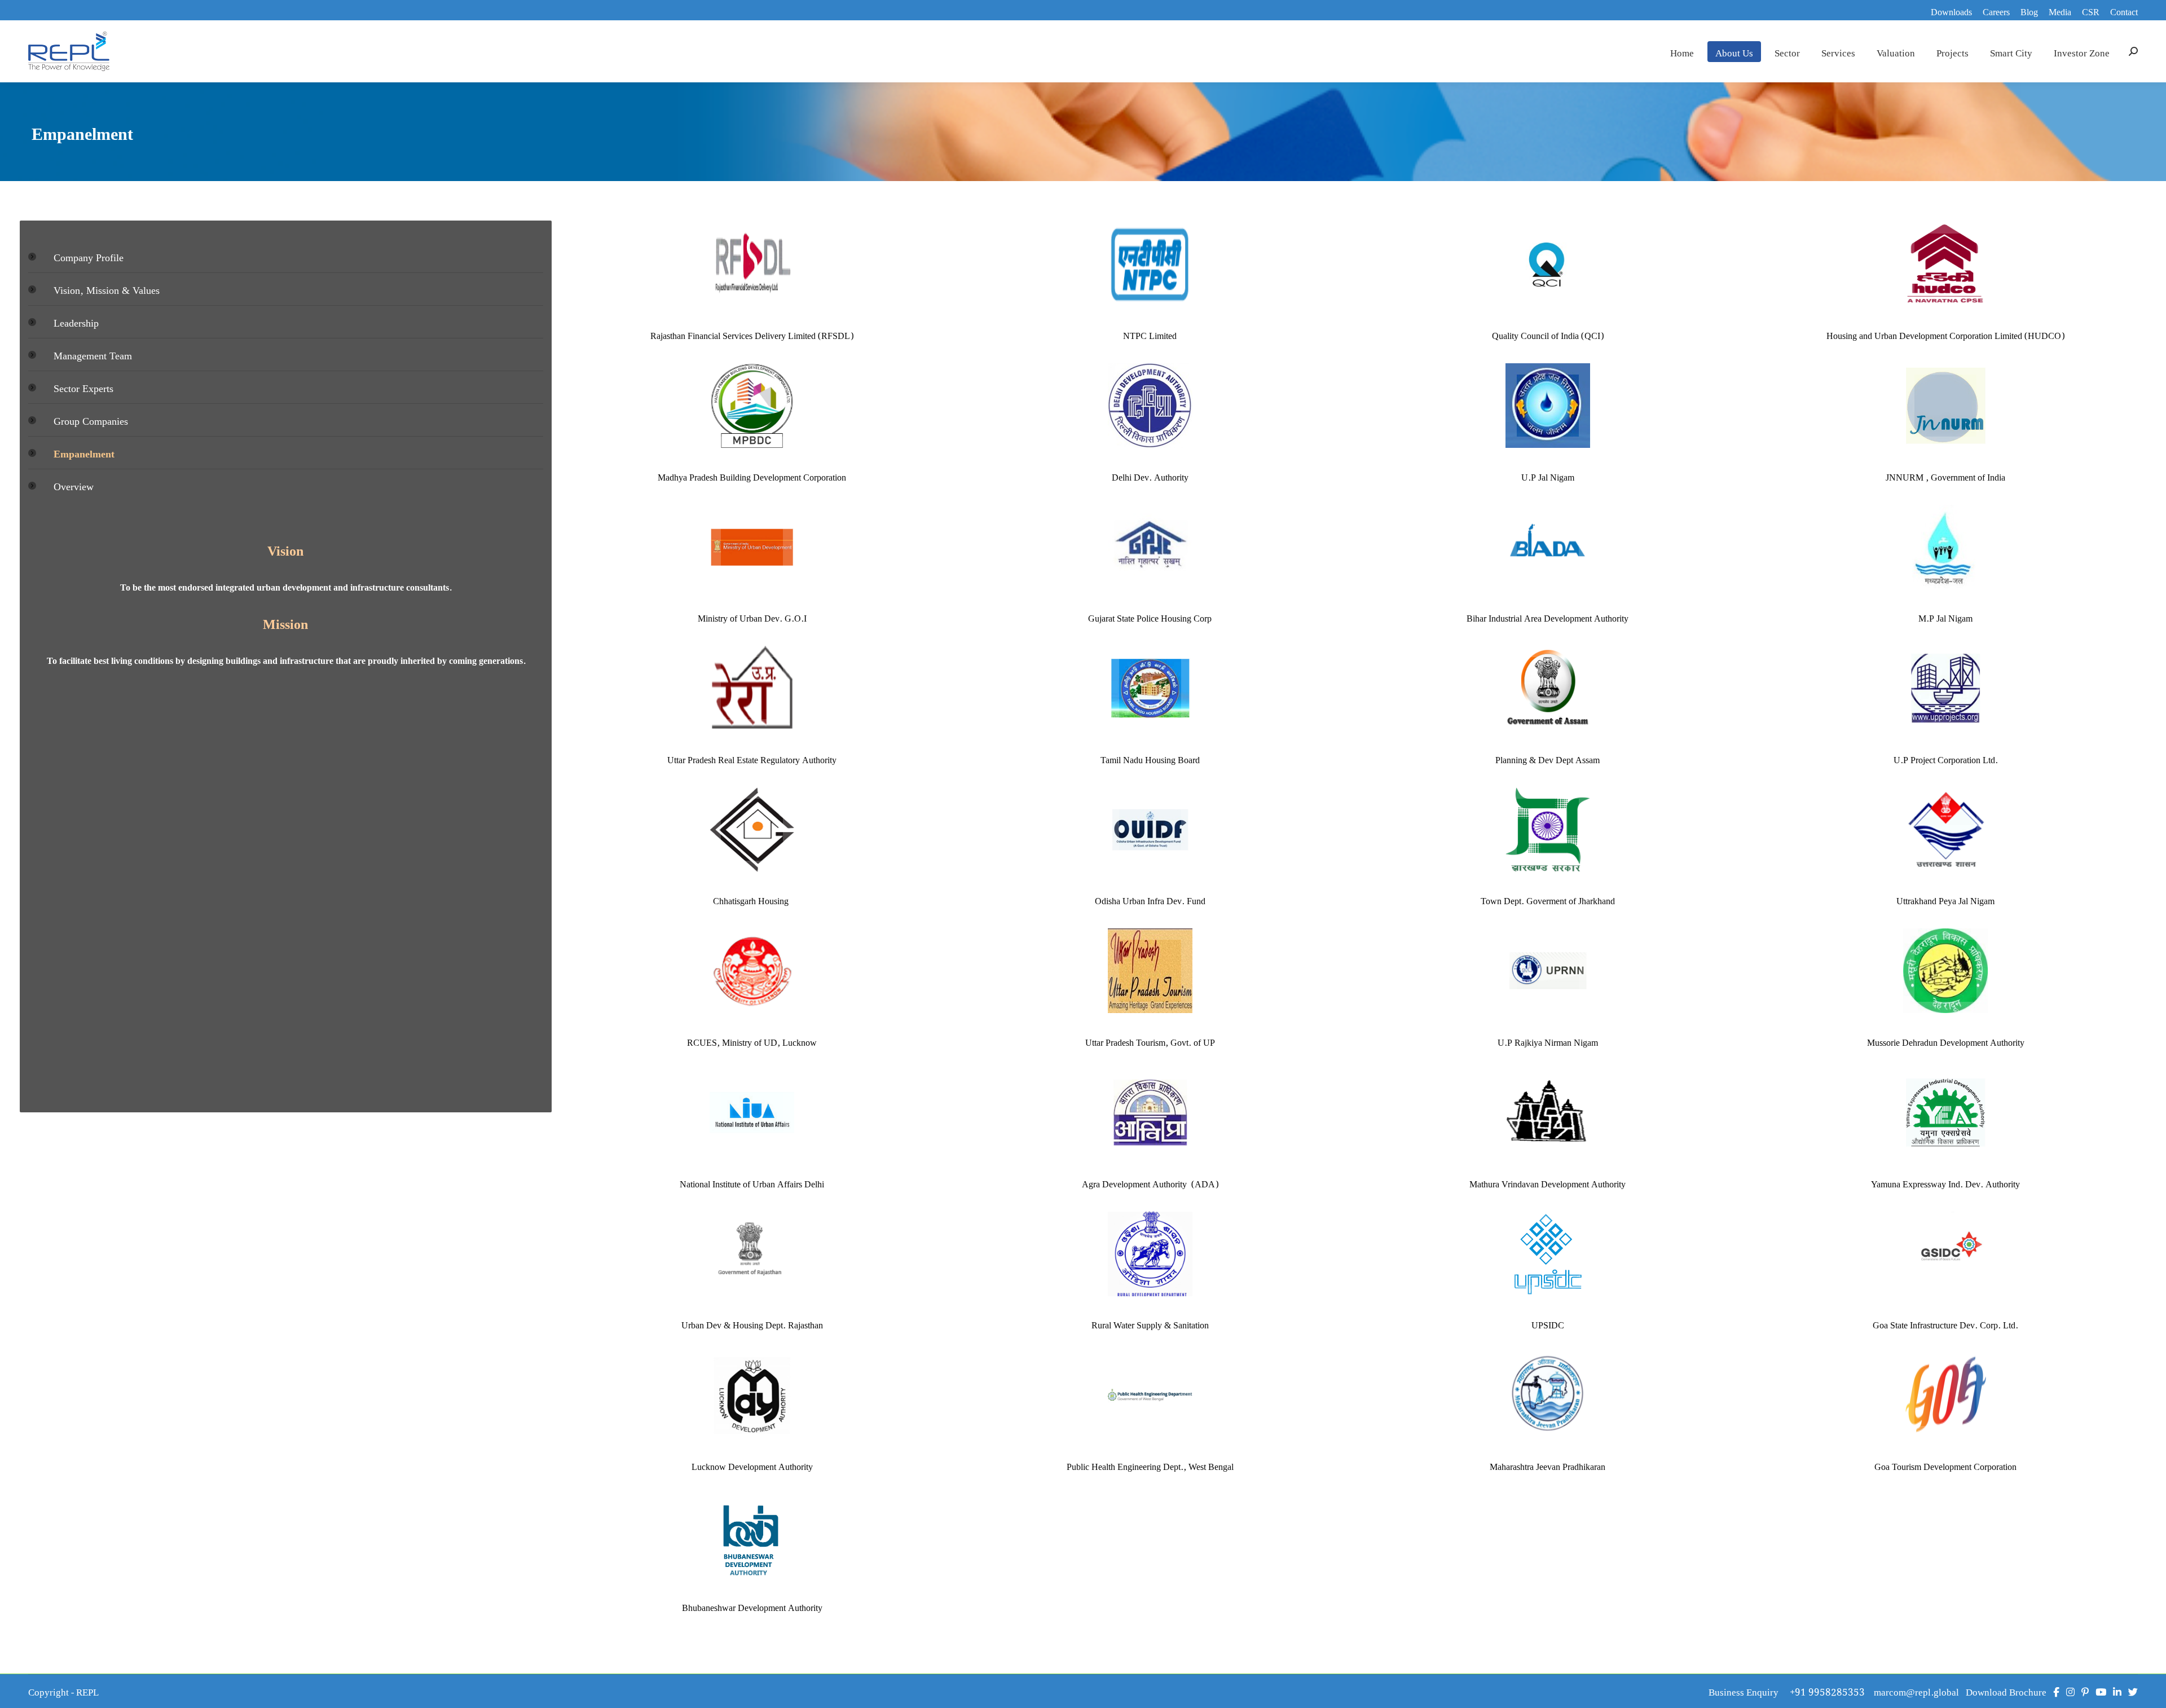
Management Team (93, 355)
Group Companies (91, 420)
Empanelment (84, 453)
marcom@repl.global (1916, 1691)
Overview (74, 485)
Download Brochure (2006, 1691)
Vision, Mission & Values (107, 289)
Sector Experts (83, 387)
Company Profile (89, 256)
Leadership (76, 322)
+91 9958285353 (1832, 1691)
